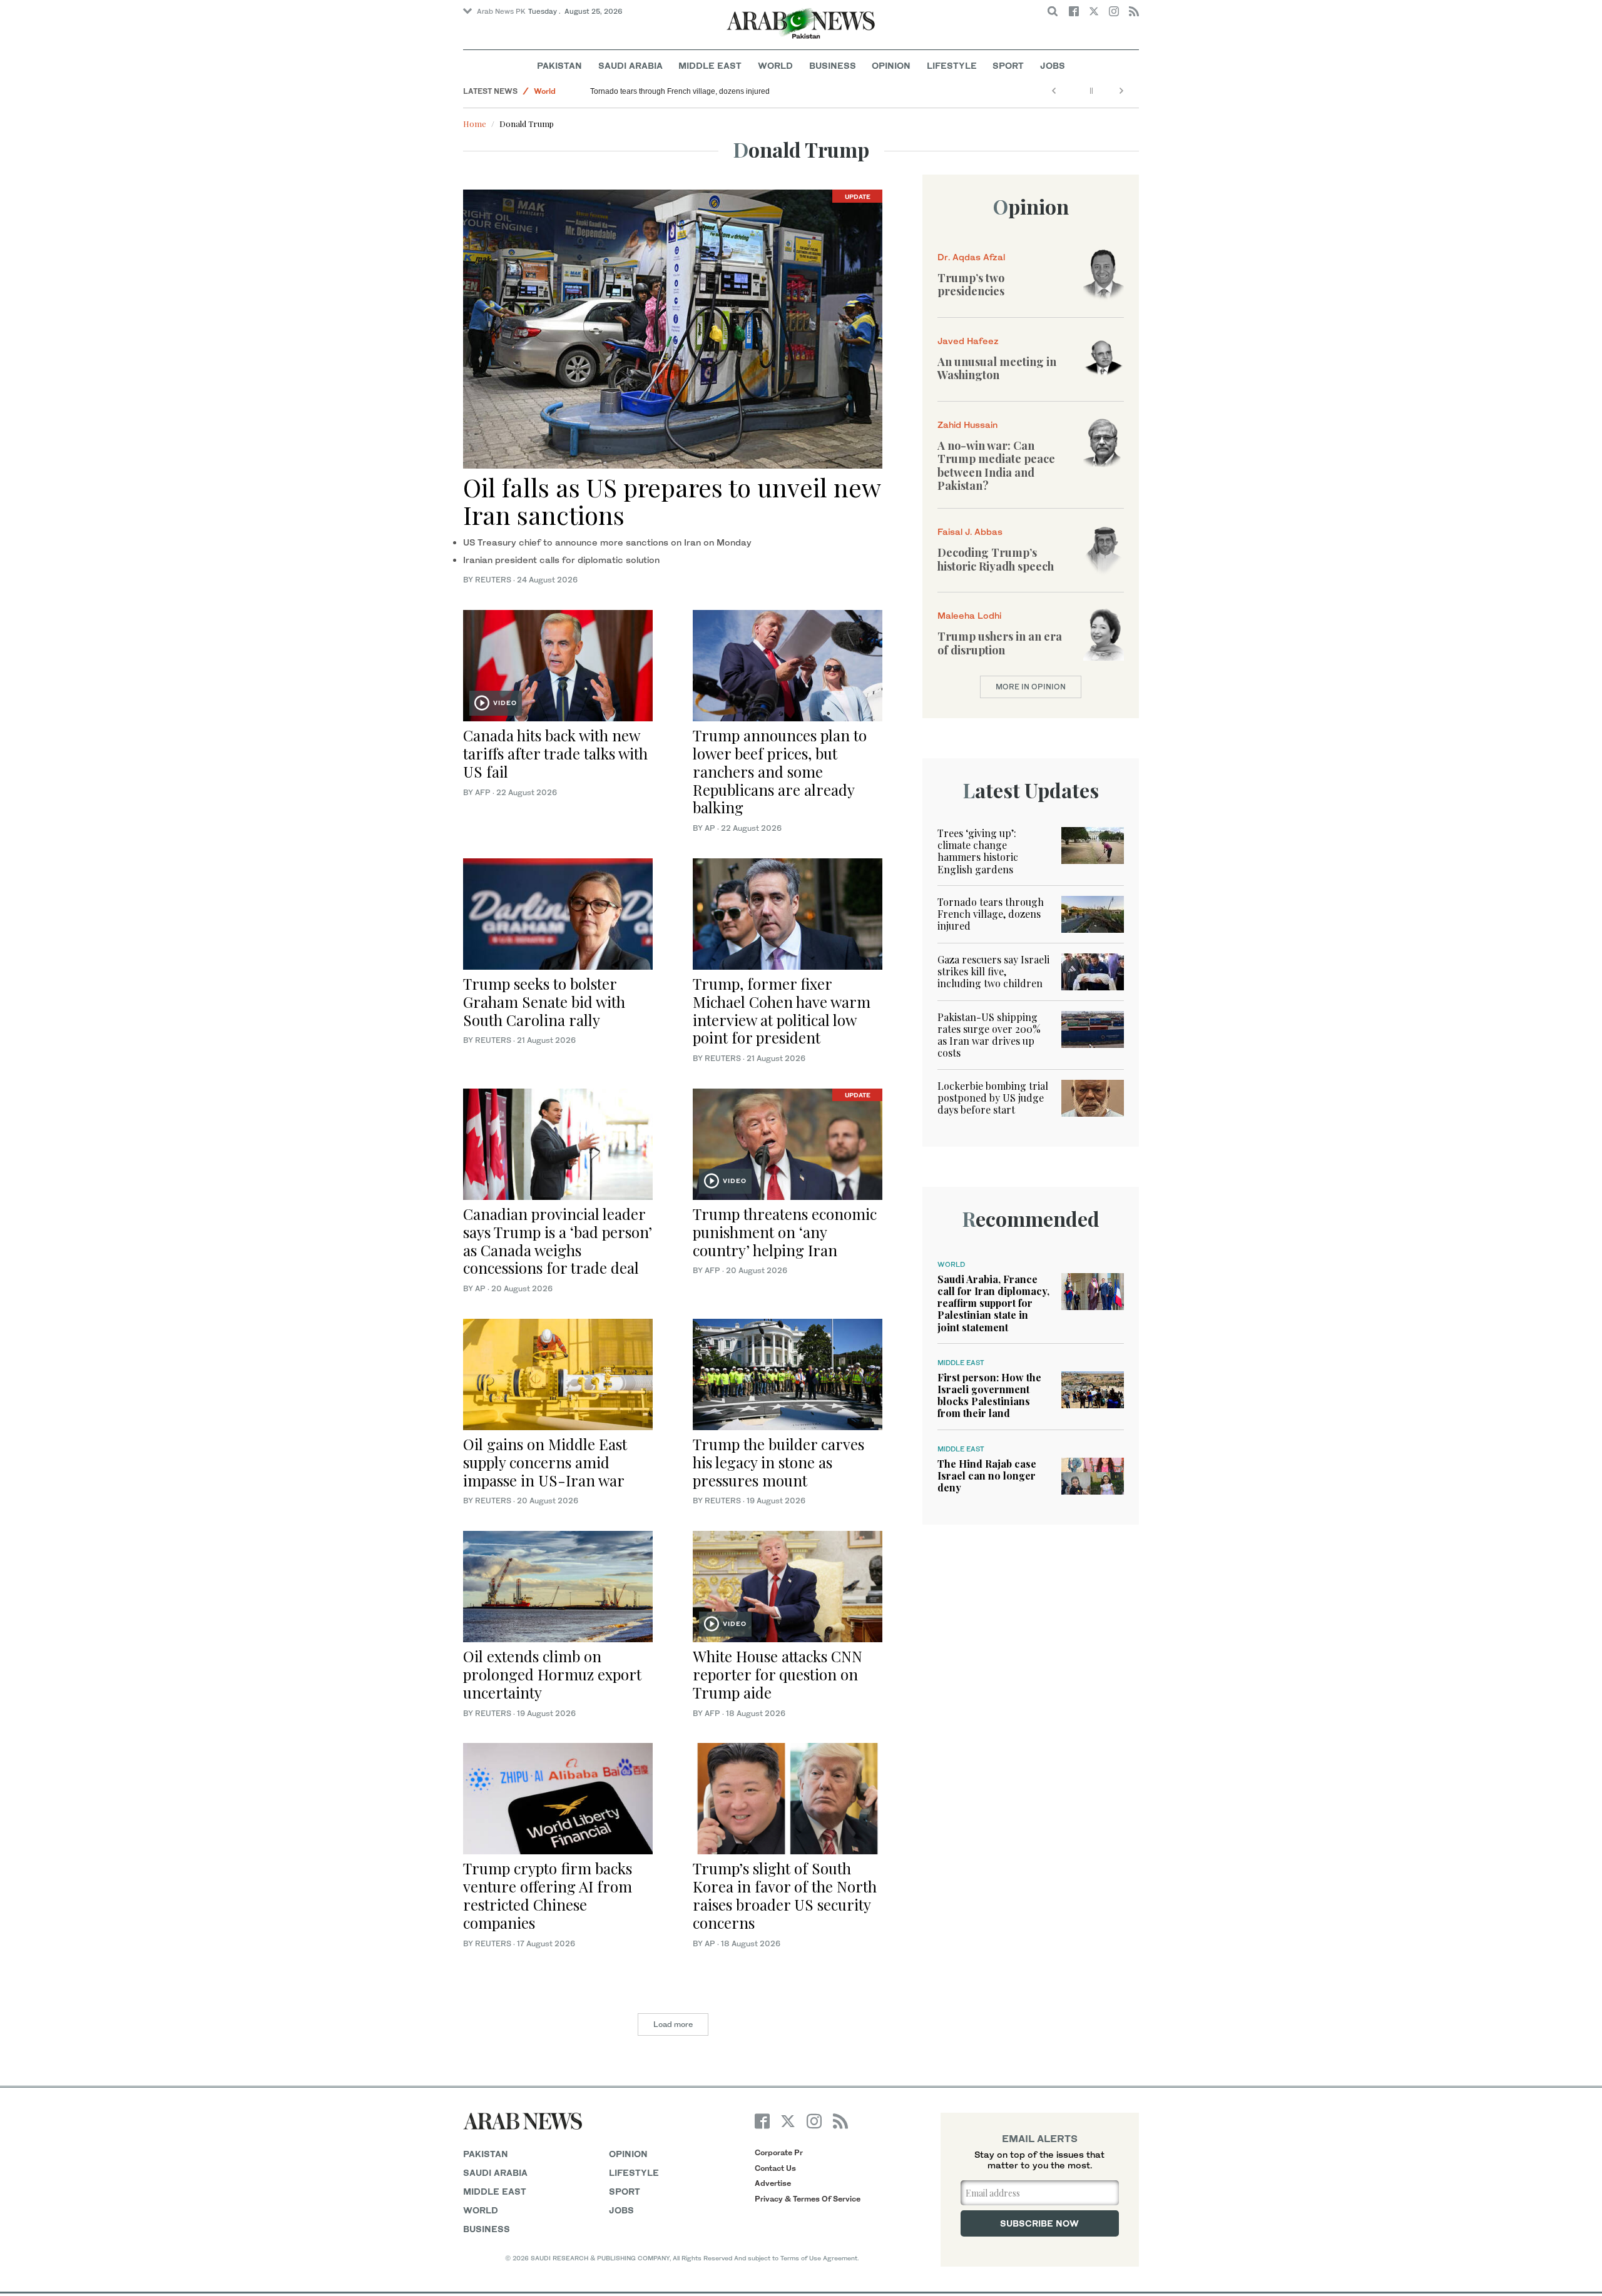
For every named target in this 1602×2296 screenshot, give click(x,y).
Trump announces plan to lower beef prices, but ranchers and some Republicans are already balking (780, 771)
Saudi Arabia (630, 65)
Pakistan (559, 65)
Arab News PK (501, 11)
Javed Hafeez (968, 341)
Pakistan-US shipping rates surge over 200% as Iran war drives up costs (989, 1035)
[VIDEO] (558, 664)
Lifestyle (952, 65)
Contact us (775, 2168)
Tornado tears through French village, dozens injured (680, 91)
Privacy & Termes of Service (808, 2199)
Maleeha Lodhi (969, 615)
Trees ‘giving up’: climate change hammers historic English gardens (978, 851)
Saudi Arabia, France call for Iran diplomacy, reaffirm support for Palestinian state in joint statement (993, 1303)
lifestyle (634, 2172)
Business (833, 65)
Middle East (710, 65)
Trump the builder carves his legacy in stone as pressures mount (778, 1462)
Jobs (1053, 65)
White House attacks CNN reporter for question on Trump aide (778, 1674)
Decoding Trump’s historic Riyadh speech (996, 559)
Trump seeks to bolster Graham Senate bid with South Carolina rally (544, 1002)
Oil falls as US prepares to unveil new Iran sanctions (672, 501)
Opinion (891, 65)
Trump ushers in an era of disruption (1000, 643)
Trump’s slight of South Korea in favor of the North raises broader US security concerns (785, 1895)
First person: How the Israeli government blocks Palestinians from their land (989, 1395)
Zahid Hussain (967, 424)
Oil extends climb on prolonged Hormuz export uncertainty (552, 1674)
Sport (1008, 65)
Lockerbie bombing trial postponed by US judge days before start (993, 1098)
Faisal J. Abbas (970, 531)
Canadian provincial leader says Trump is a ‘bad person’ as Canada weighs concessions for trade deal (558, 1241)
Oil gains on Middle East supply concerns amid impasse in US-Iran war (545, 1462)
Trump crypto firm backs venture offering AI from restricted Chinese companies (548, 1895)
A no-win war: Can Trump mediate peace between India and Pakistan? (996, 466)
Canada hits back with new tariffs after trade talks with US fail (555, 753)
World (775, 65)
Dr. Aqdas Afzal (971, 257)
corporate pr (779, 2152)
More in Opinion (1031, 687)
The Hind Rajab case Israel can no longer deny (987, 1476)
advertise (773, 2183)
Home (475, 124)
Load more (673, 2024)
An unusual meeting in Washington (997, 368)
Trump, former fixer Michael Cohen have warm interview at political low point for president (782, 1010)
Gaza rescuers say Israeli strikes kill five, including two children (993, 971)
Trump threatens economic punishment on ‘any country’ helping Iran (785, 1232)
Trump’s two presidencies (971, 285)
